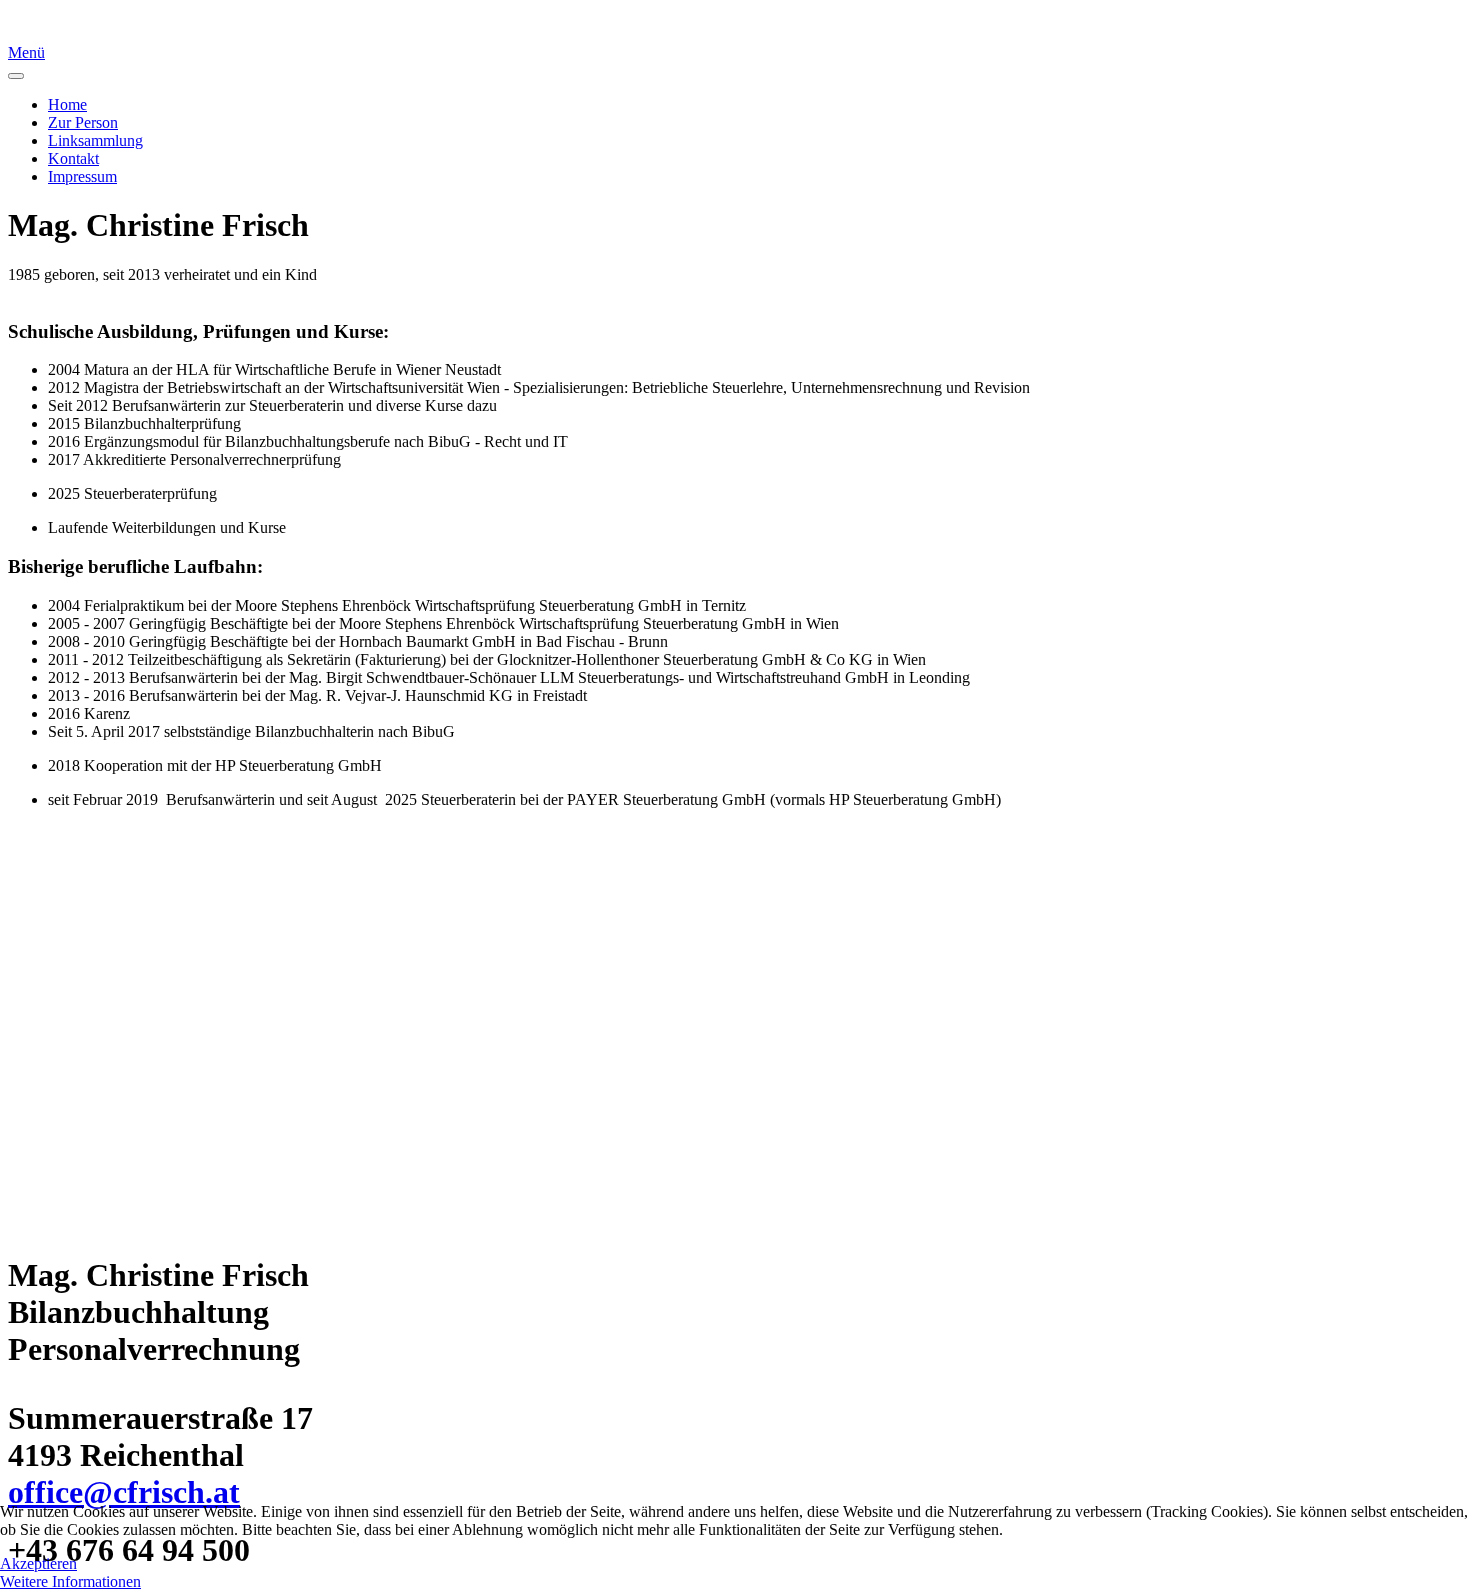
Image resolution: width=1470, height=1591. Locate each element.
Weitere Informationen (70, 1581)
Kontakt (73, 158)
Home (67, 104)
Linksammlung (95, 140)
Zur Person (83, 122)
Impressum (82, 176)
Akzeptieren (38, 1563)
